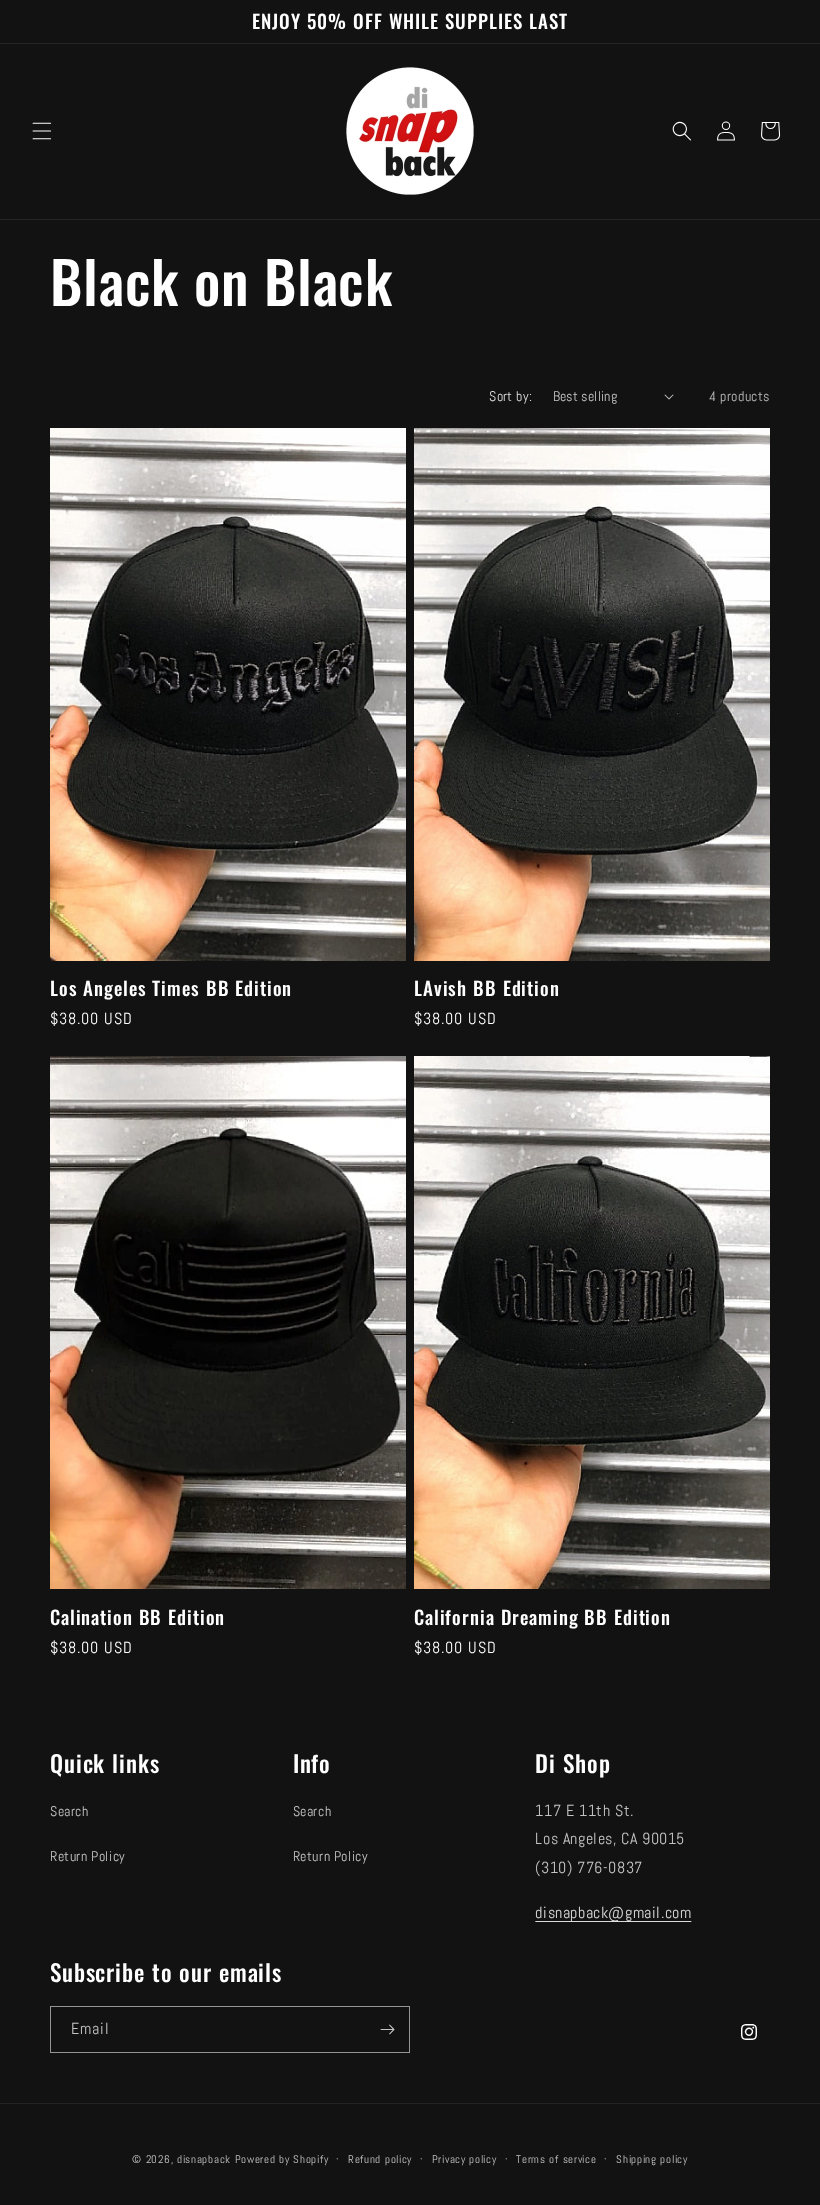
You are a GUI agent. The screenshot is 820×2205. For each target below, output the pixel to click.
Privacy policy (464, 2159)
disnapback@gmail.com (613, 1912)
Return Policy (88, 1856)
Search (69, 1811)
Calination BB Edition (137, 1617)
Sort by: (510, 396)
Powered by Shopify (282, 2159)
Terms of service (556, 2159)
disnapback (204, 2159)
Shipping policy (652, 2159)
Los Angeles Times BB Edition (171, 988)
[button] (42, 131)
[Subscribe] (387, 2029)
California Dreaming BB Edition (542, 1617)
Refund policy (380, 2159)
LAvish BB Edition (487, 988)
